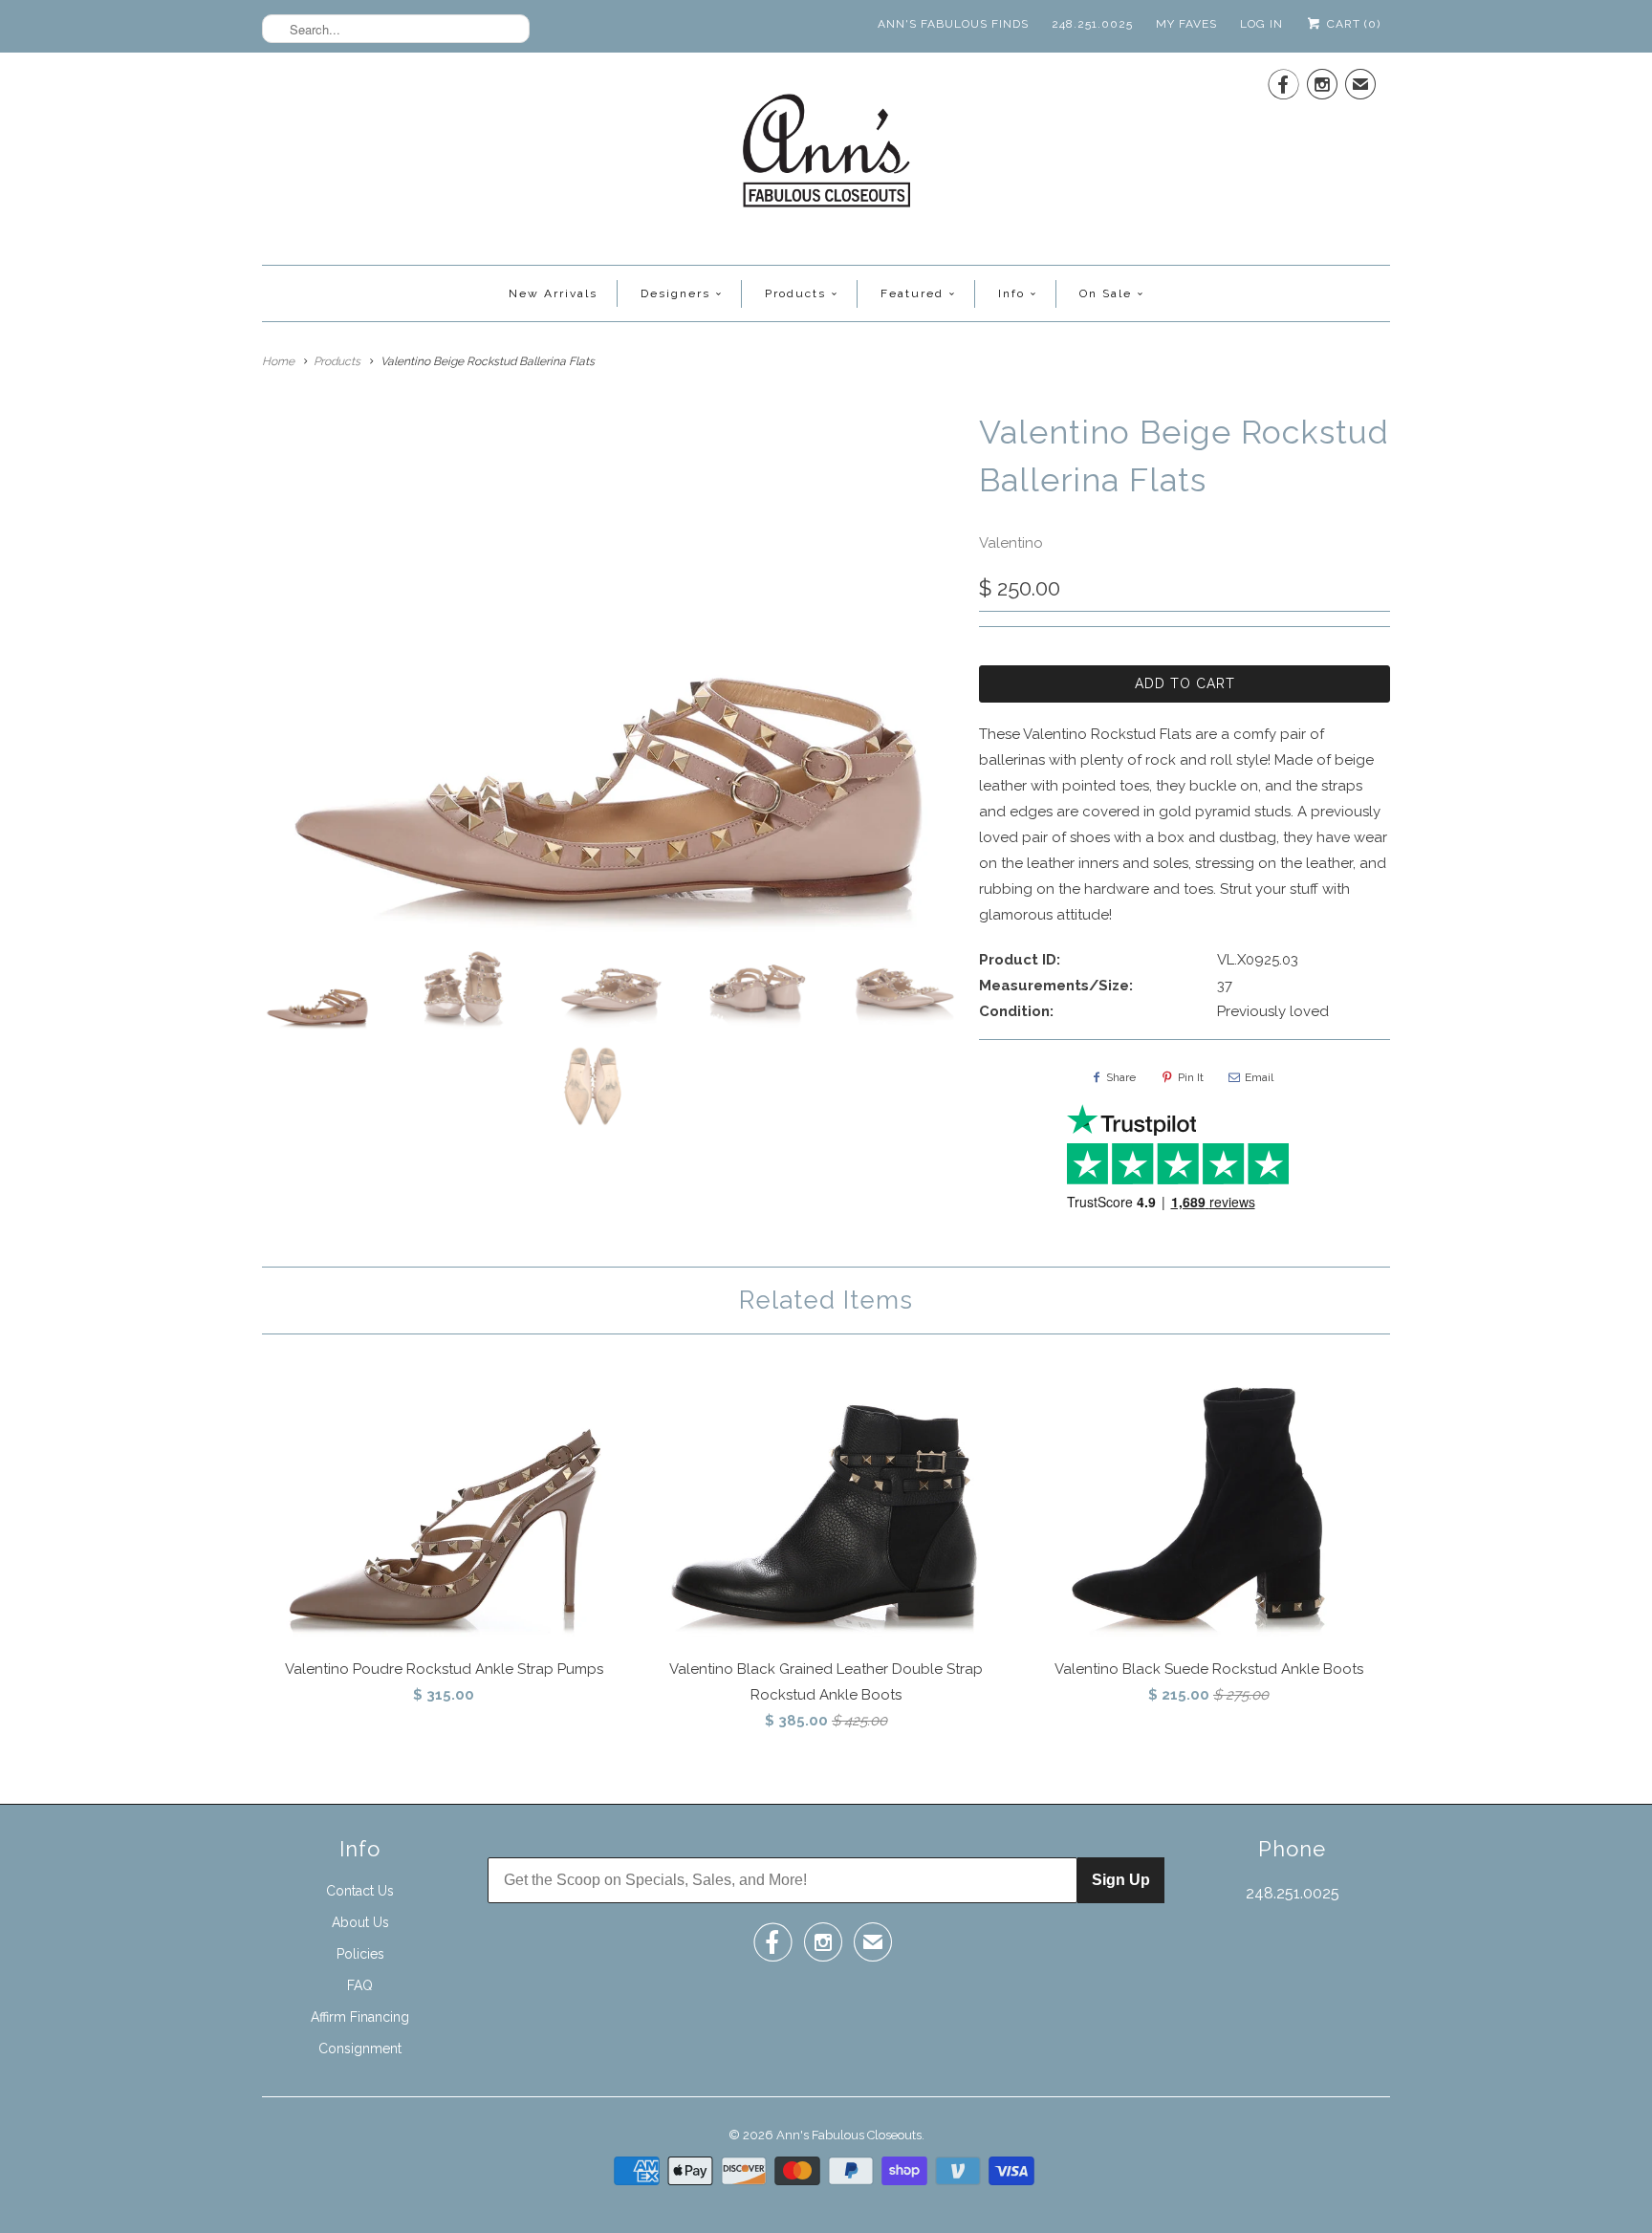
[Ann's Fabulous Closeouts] (826, 156)
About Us (360, 1922)
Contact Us (360, 1891)
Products (795, 293)
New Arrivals (553, 293)
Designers (675, 293)
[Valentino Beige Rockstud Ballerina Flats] (611, 670)
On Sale (1106, 293)
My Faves (1186, 24)
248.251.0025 (1092, 24)
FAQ (360, 1985)
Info (1011, 293)
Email (1259, 1077)
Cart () (1352, 24)
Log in (1261, 24)
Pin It (1191, 1077)
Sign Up (1121, 1880)
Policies (360, 1954)
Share (1121, 1077)
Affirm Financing (360, 2017)
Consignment (360, 2049)
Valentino (1011, 543)
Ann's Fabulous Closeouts (849, 2135)
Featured (912, 293)
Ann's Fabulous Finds (953, 24)
